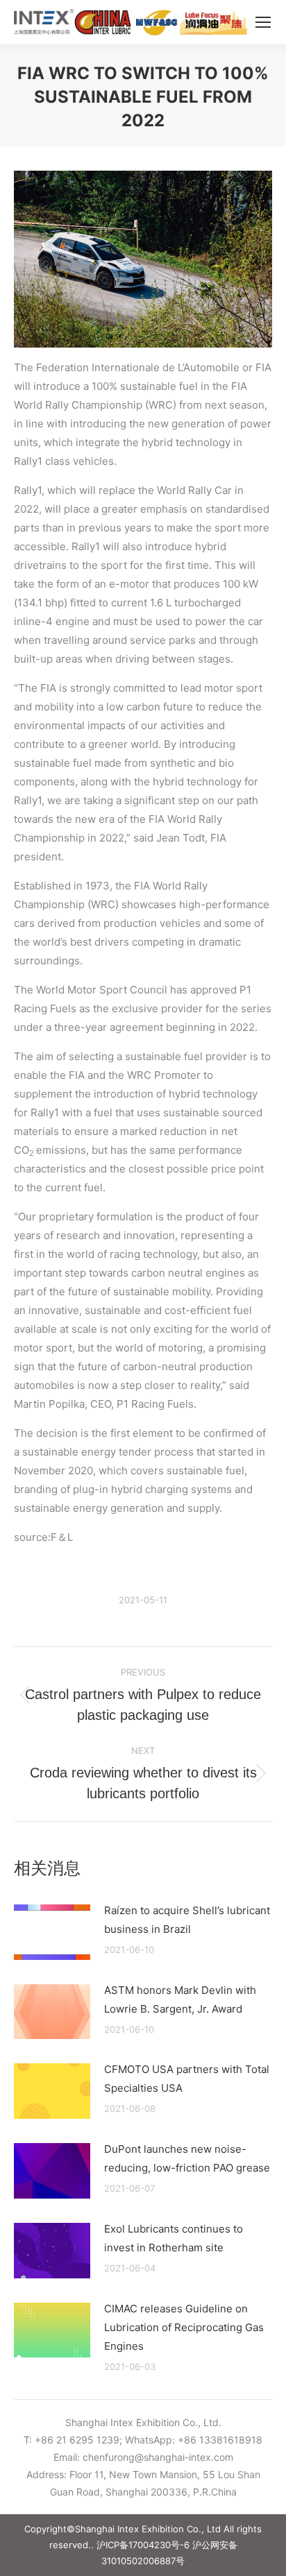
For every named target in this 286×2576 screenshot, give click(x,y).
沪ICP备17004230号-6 (143, 2545)
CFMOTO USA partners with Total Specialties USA (187, 2079)
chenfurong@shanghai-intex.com (158, 2457)
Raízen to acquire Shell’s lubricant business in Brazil (187, 1920)
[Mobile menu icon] (263, 22)
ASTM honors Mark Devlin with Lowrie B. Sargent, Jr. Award (180, 1999)
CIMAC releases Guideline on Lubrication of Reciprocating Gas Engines (184, 2327)
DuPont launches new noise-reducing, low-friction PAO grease (187, 2158)
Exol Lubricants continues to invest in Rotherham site (174, 2238)
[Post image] (52, 1932)
